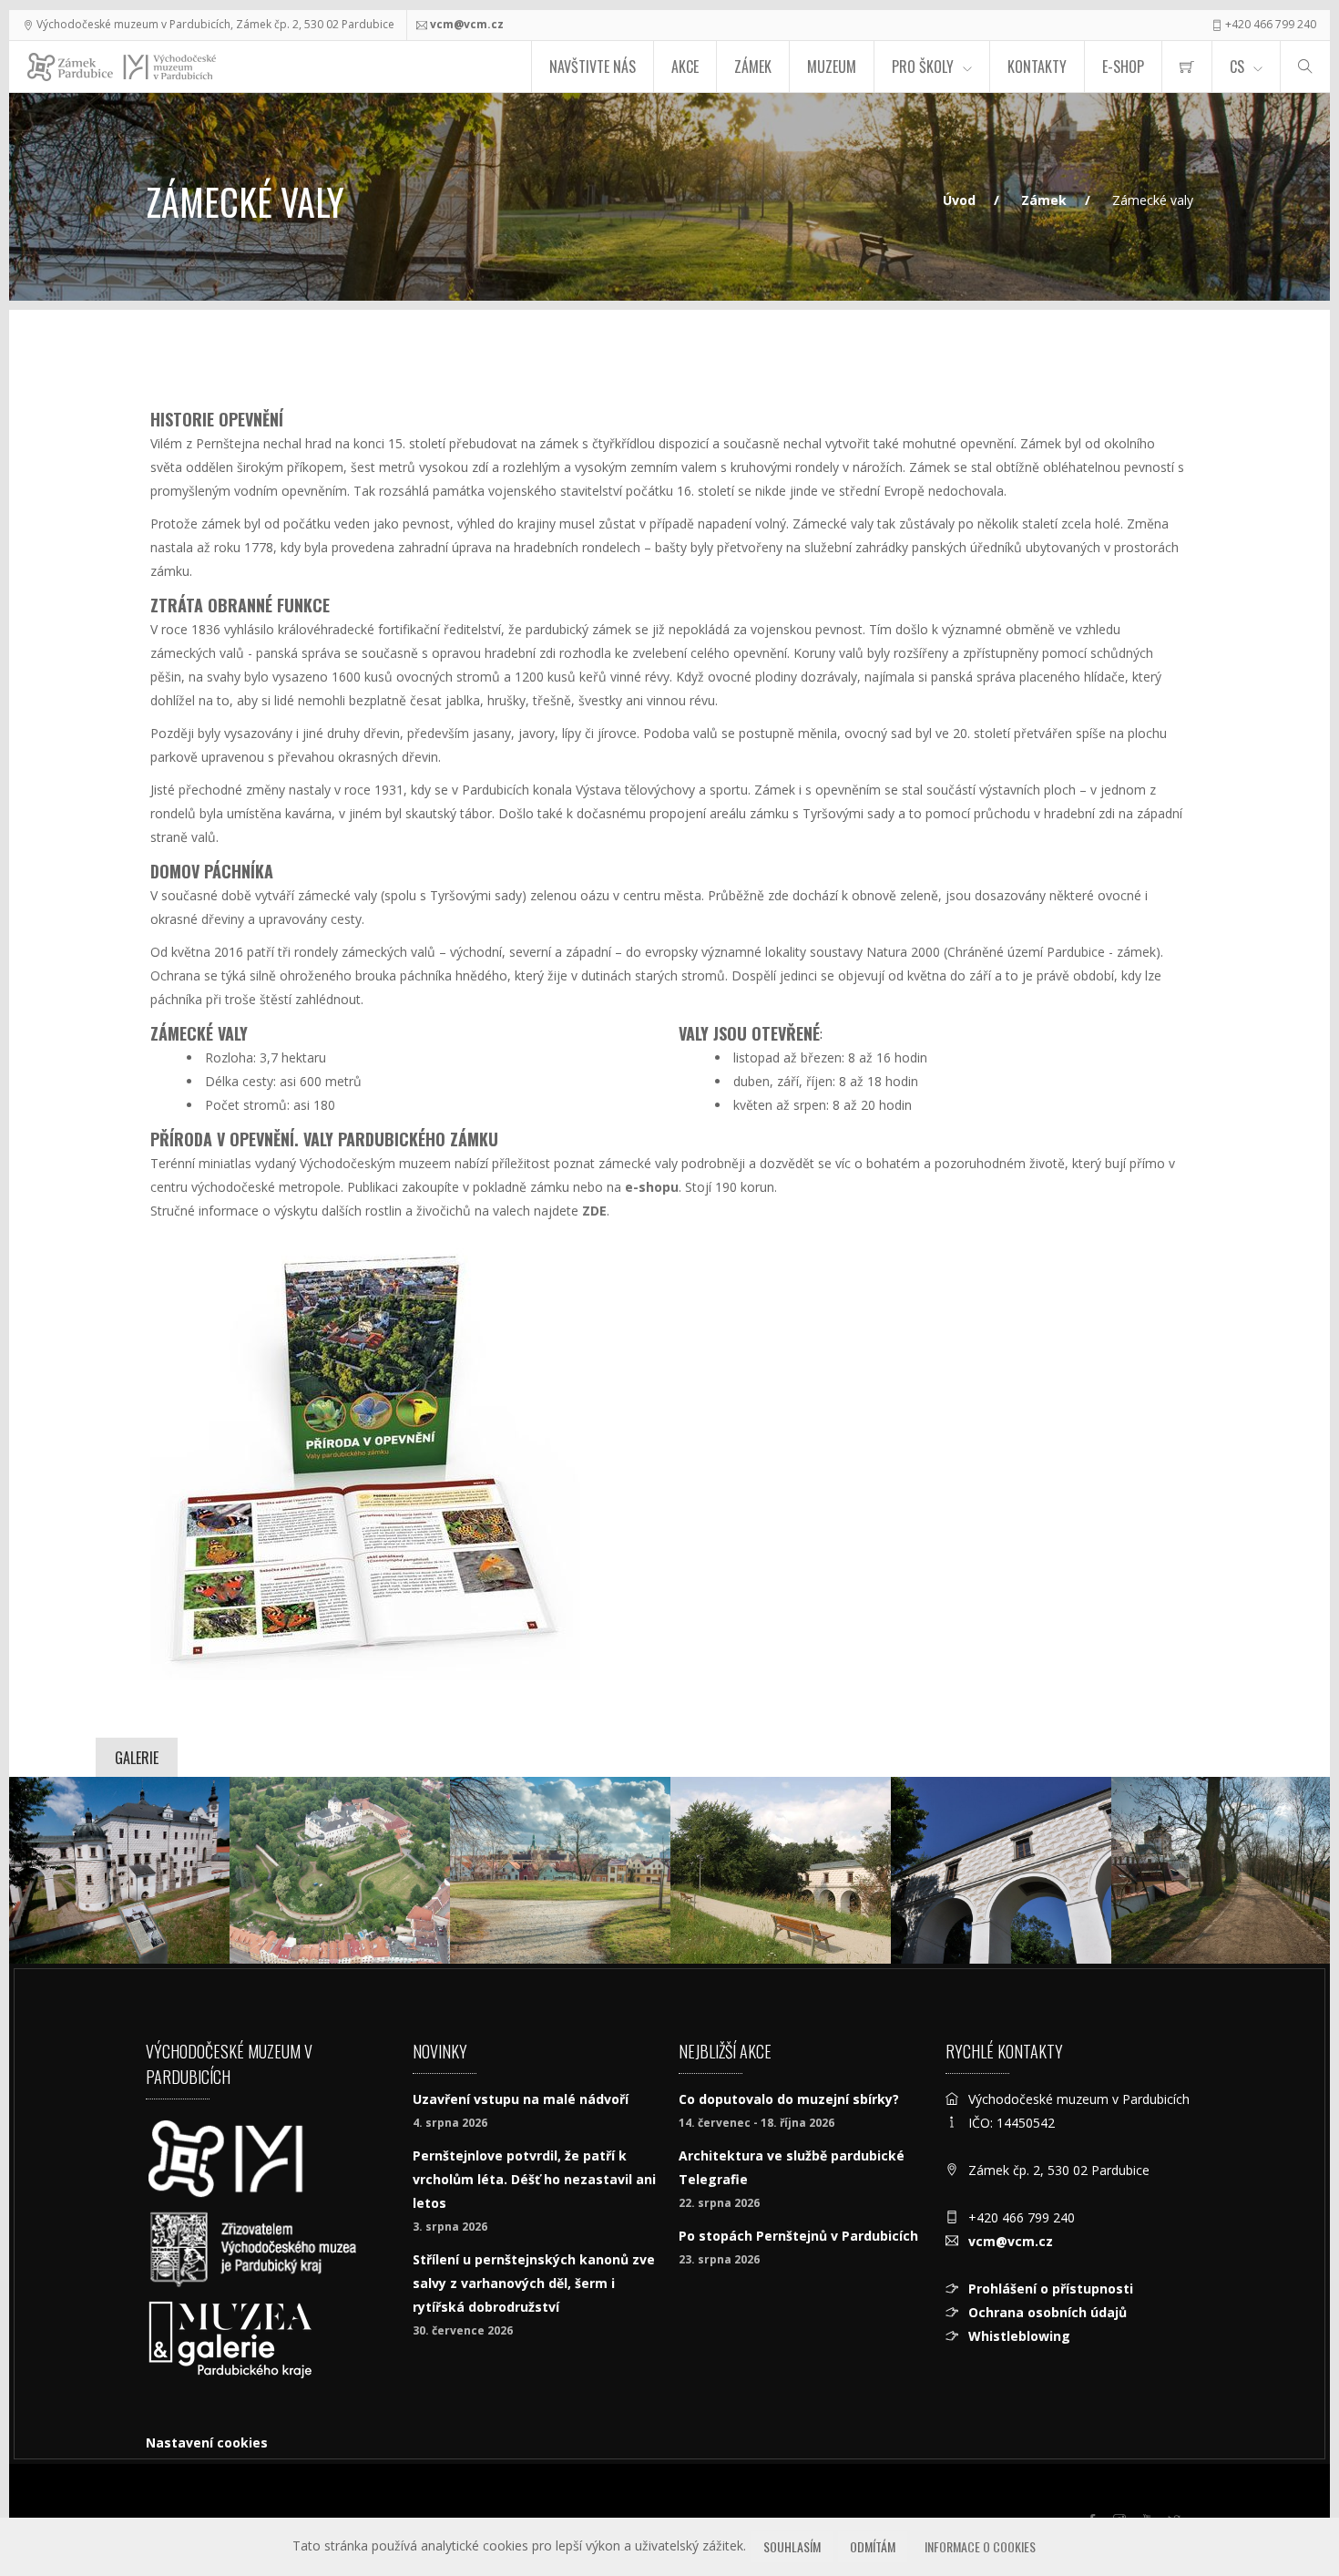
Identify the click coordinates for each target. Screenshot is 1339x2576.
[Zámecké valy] (781, 1870)
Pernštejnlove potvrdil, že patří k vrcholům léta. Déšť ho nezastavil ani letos (534, 2179)
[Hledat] (1305, 67)
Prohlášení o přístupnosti (1051, 2289)
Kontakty (1037, 67)
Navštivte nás (593, 67)
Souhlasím (792, 2546)
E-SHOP (1123, 67)
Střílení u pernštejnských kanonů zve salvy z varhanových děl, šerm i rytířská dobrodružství (534, 2283)
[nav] (1288, 2507)
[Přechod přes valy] (1001, 1870)
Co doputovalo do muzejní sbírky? (789, 2099)
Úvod (959, 200)
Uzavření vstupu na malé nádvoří (521, 2099)
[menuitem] (1187, 67)
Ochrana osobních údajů (1048, 2312)
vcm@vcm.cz (467, 24)
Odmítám (873, 2546)
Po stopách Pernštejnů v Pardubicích (798, 2236)
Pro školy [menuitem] (923, 67)
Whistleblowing (1019, 2336)
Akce (685, 67)
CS (1237, 67)
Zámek (753, 67)
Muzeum (832, 67)
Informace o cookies (980, 2546)
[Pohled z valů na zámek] (119, 1870)
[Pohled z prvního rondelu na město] (560, 1870)
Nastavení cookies (207, 2443)
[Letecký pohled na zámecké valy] (340, 1870)
